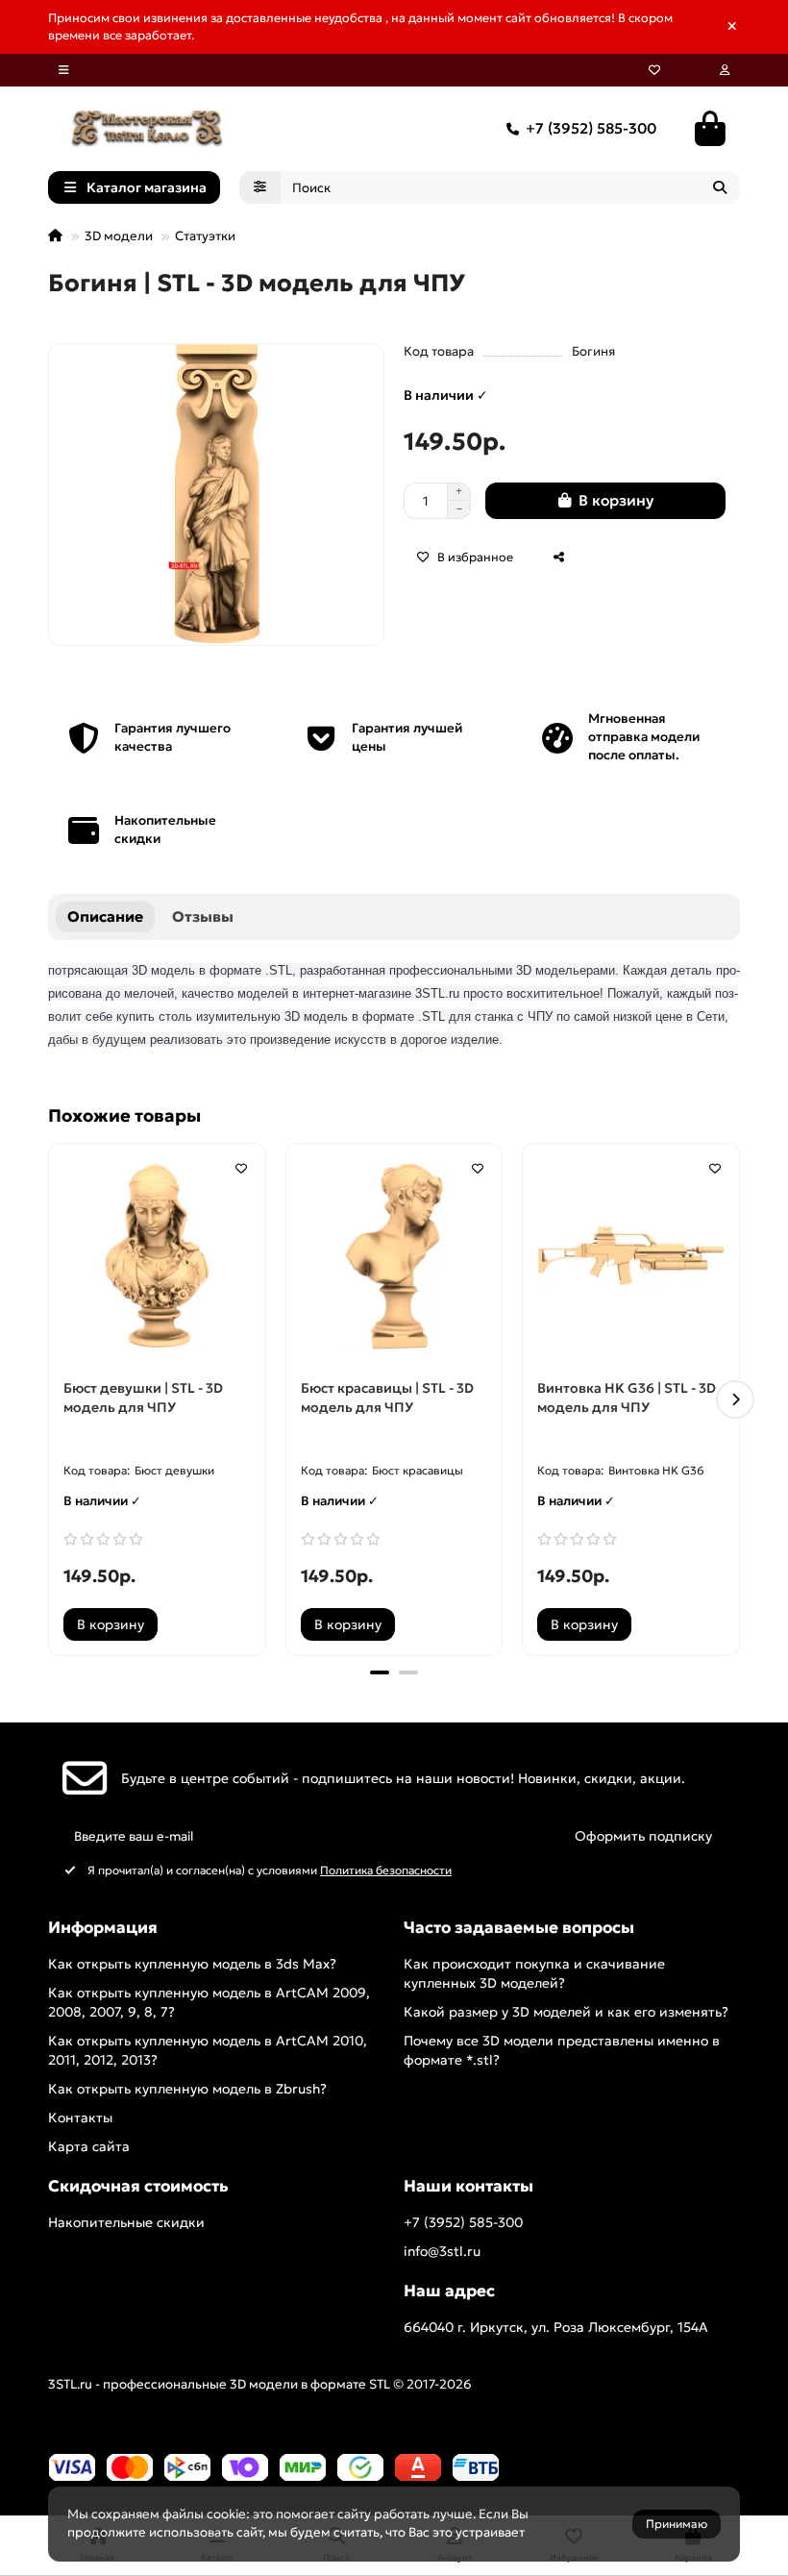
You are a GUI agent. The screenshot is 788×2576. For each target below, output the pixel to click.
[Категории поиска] (260, 187)
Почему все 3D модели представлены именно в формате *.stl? (562, 2050)
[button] (53, 1399)
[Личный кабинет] (725, 70)
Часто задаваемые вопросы (519, 1928)
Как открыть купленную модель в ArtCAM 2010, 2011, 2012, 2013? (208, 2050)
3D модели (119, 236)
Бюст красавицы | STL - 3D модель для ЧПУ (387, 1398)
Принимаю (677, 2524)
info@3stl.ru (442, 2251)
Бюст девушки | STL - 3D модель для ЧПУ (143, 1398)
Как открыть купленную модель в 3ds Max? (192, 1964)
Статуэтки (205, 236)
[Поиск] (720, 187)
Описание (105, 916)
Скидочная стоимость (138, 2186)
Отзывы (203, 916)
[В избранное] (241, 1168)
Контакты (80, 2118)
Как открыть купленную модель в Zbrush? (187, 2089)
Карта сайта (89, 2146)
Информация (103, 1928)
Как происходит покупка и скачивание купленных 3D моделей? (534, 1973)
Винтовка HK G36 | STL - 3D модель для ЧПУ (627, 1398)
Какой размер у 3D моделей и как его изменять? (566, 2012)
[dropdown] (63, 70)
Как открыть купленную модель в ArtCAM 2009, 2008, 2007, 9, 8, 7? (209, 2002)
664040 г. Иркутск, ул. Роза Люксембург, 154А (556, 2327)
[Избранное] (654, 70)
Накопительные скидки (126, 2222)
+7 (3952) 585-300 (591, 128)
